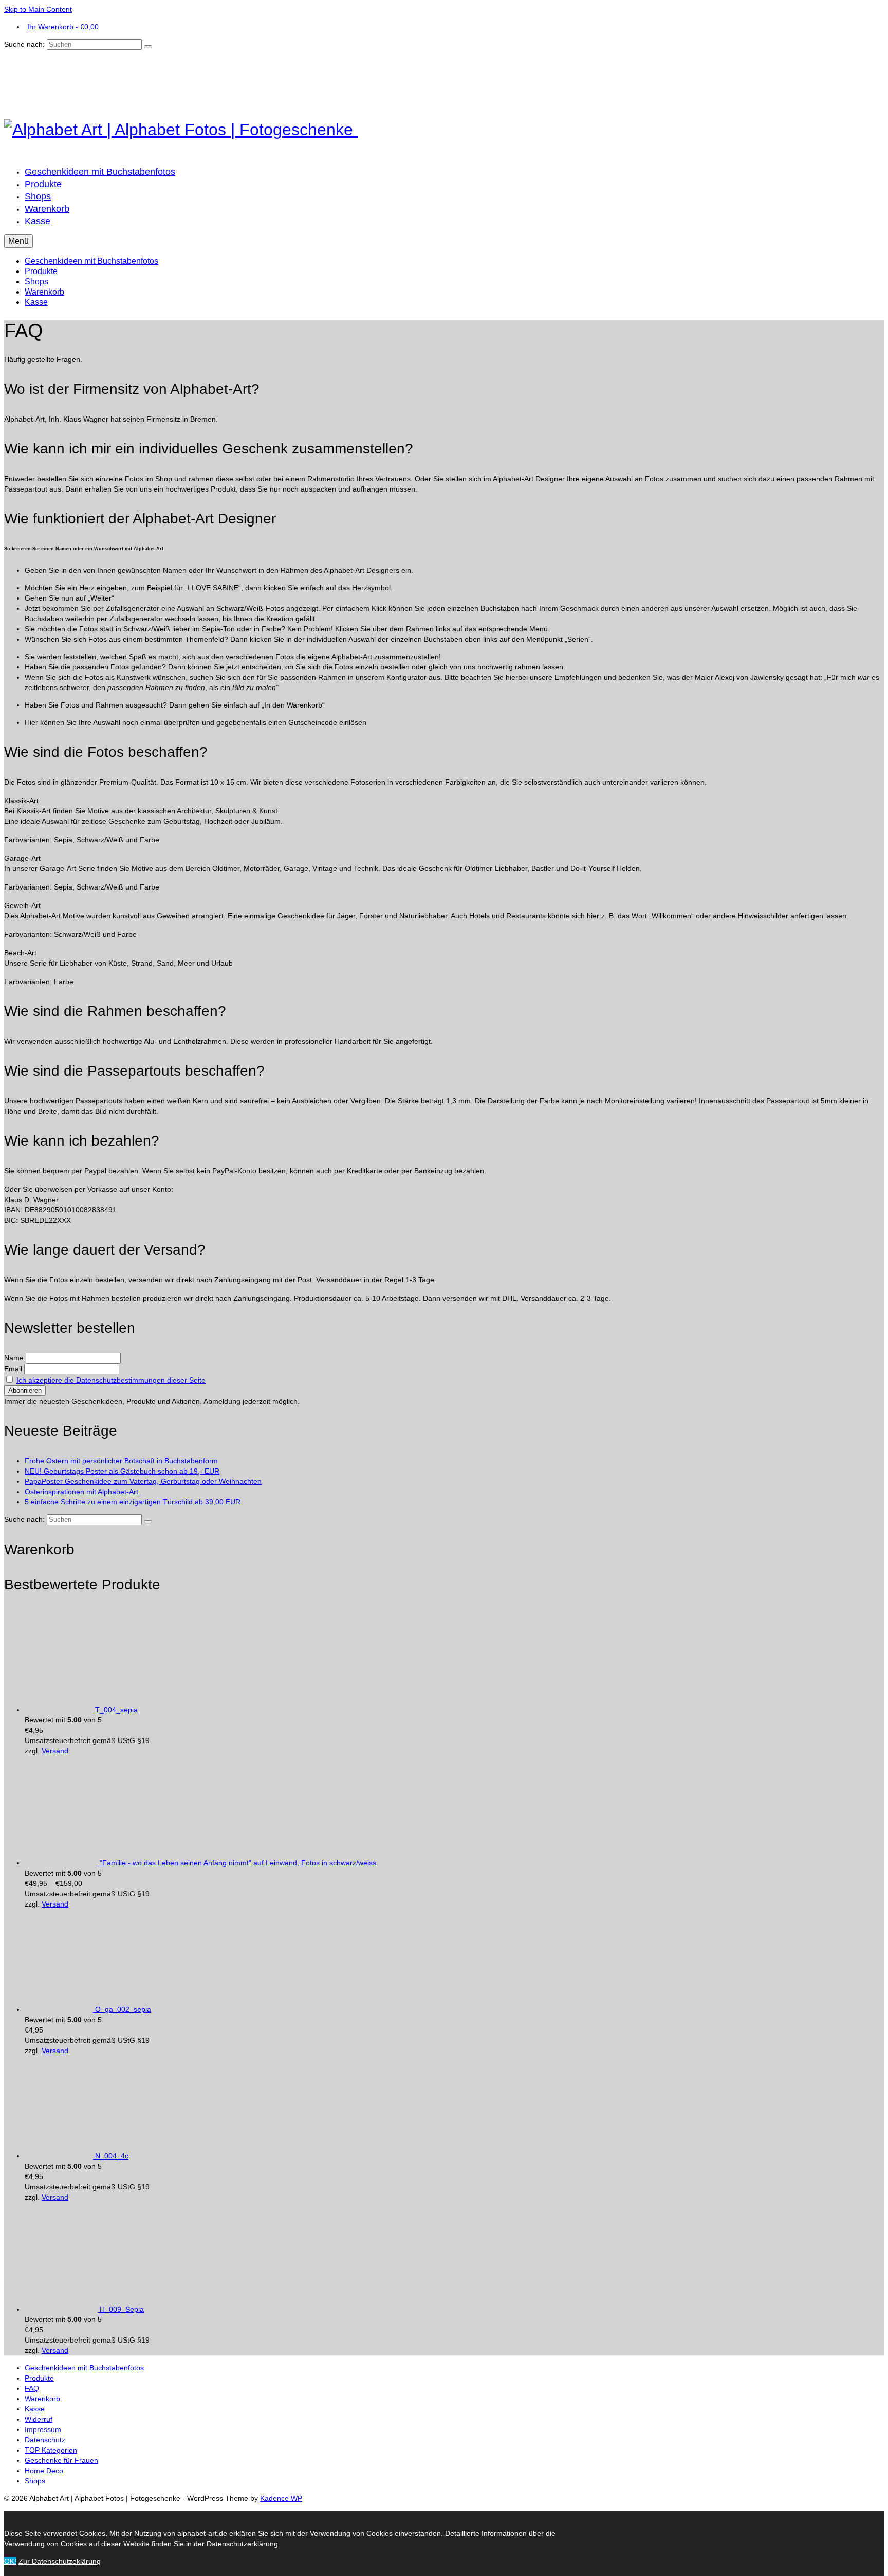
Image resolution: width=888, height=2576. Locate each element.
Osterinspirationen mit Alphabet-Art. (82, 1492)
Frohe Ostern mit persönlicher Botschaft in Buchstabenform (121, 1461)
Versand (55, 1751)
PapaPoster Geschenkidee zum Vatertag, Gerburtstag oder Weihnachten (143, 1481)
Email (13, 1369)
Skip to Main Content (38, 9)
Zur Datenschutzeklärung (60, 2561)
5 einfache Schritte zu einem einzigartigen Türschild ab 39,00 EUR (133, 1502)
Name (14, 1358)
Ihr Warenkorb (63, 27)
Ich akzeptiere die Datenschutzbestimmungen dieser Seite (111, 1380)
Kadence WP (281, 2498)
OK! (10, 2561)
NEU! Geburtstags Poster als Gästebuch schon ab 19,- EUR (122, 1471)
